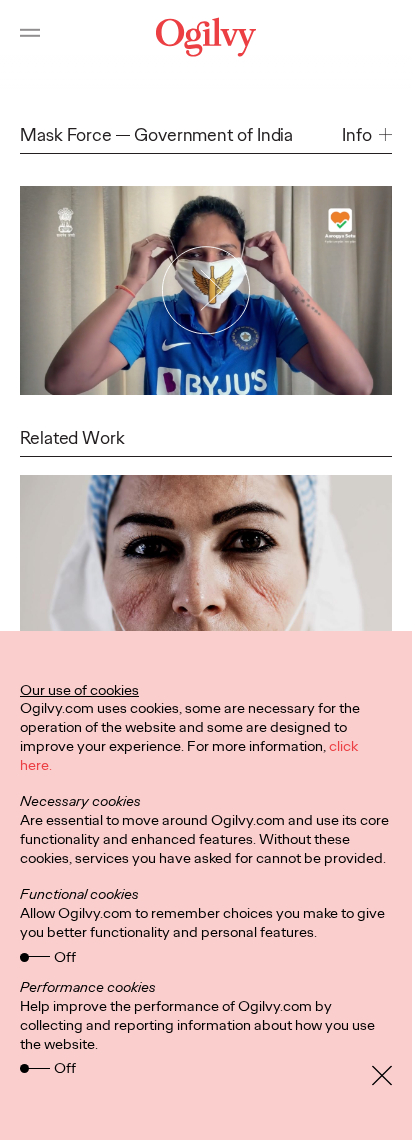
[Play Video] (206, 290)
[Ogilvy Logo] (206, 37)
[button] (367, 135)
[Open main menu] (30, 37)
